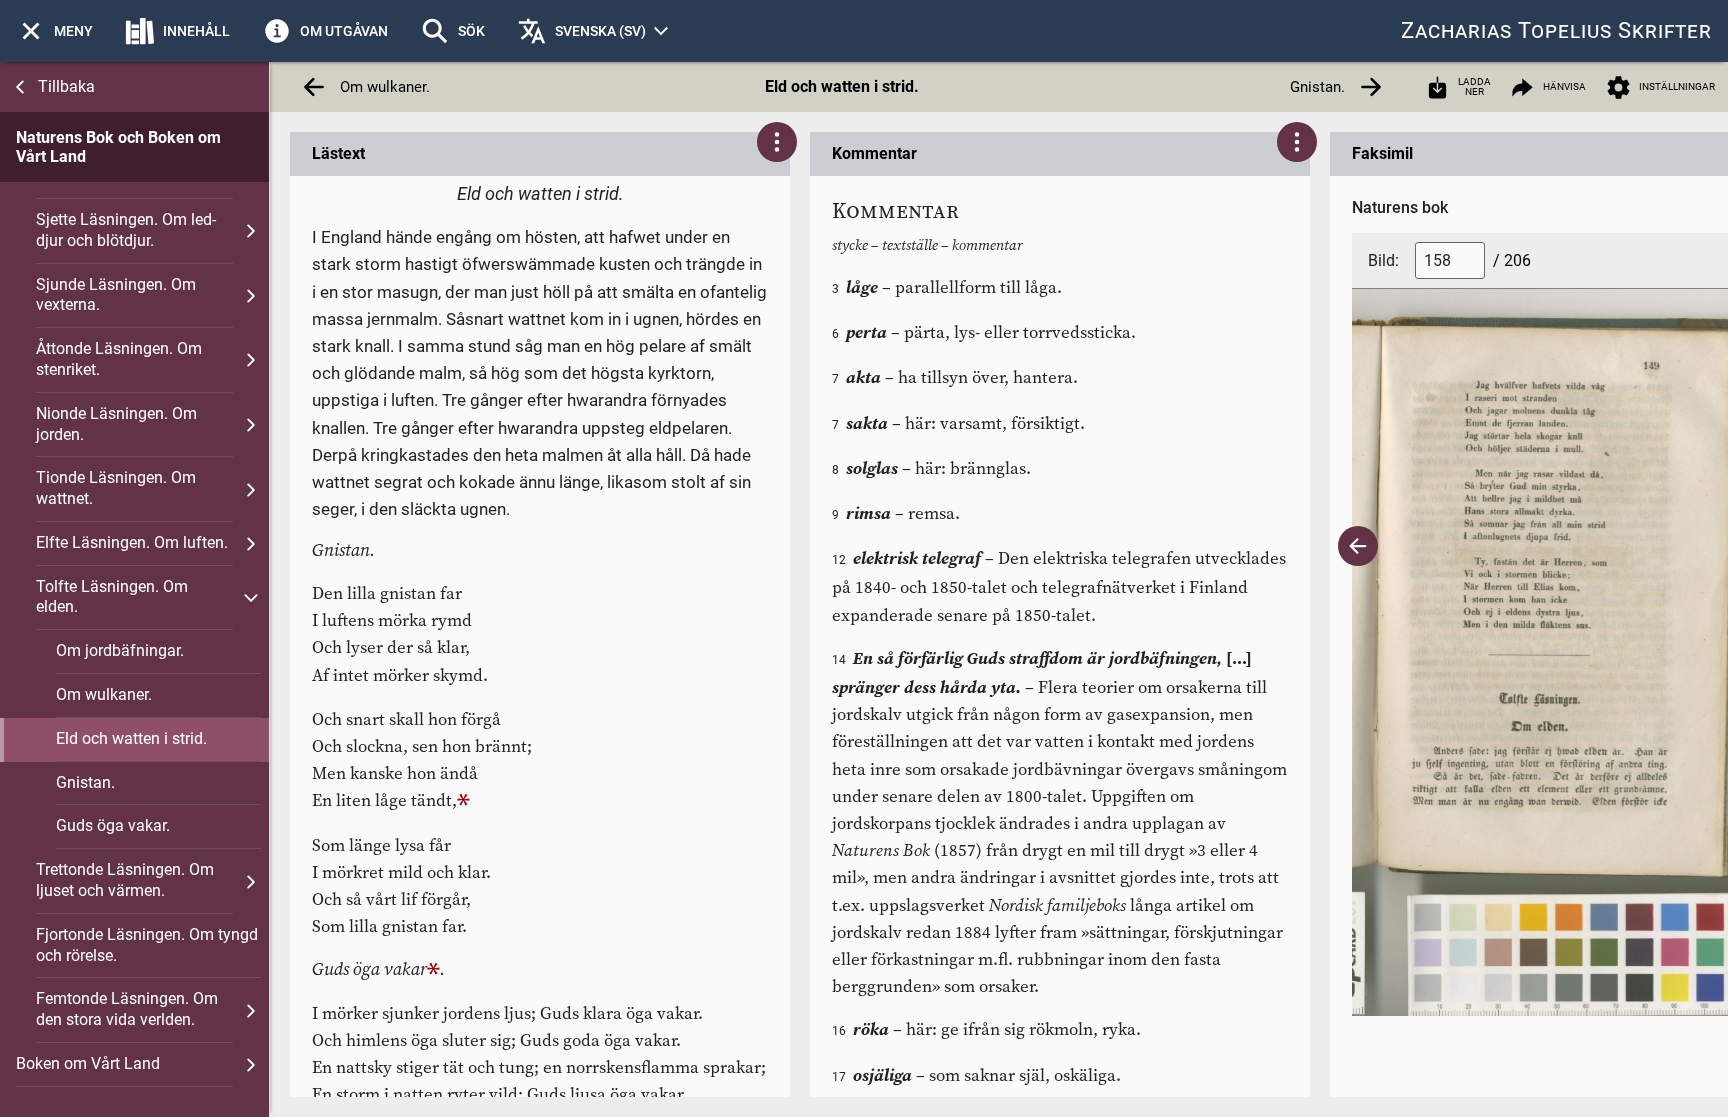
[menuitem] (54, 31)
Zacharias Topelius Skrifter (1556, 30)
